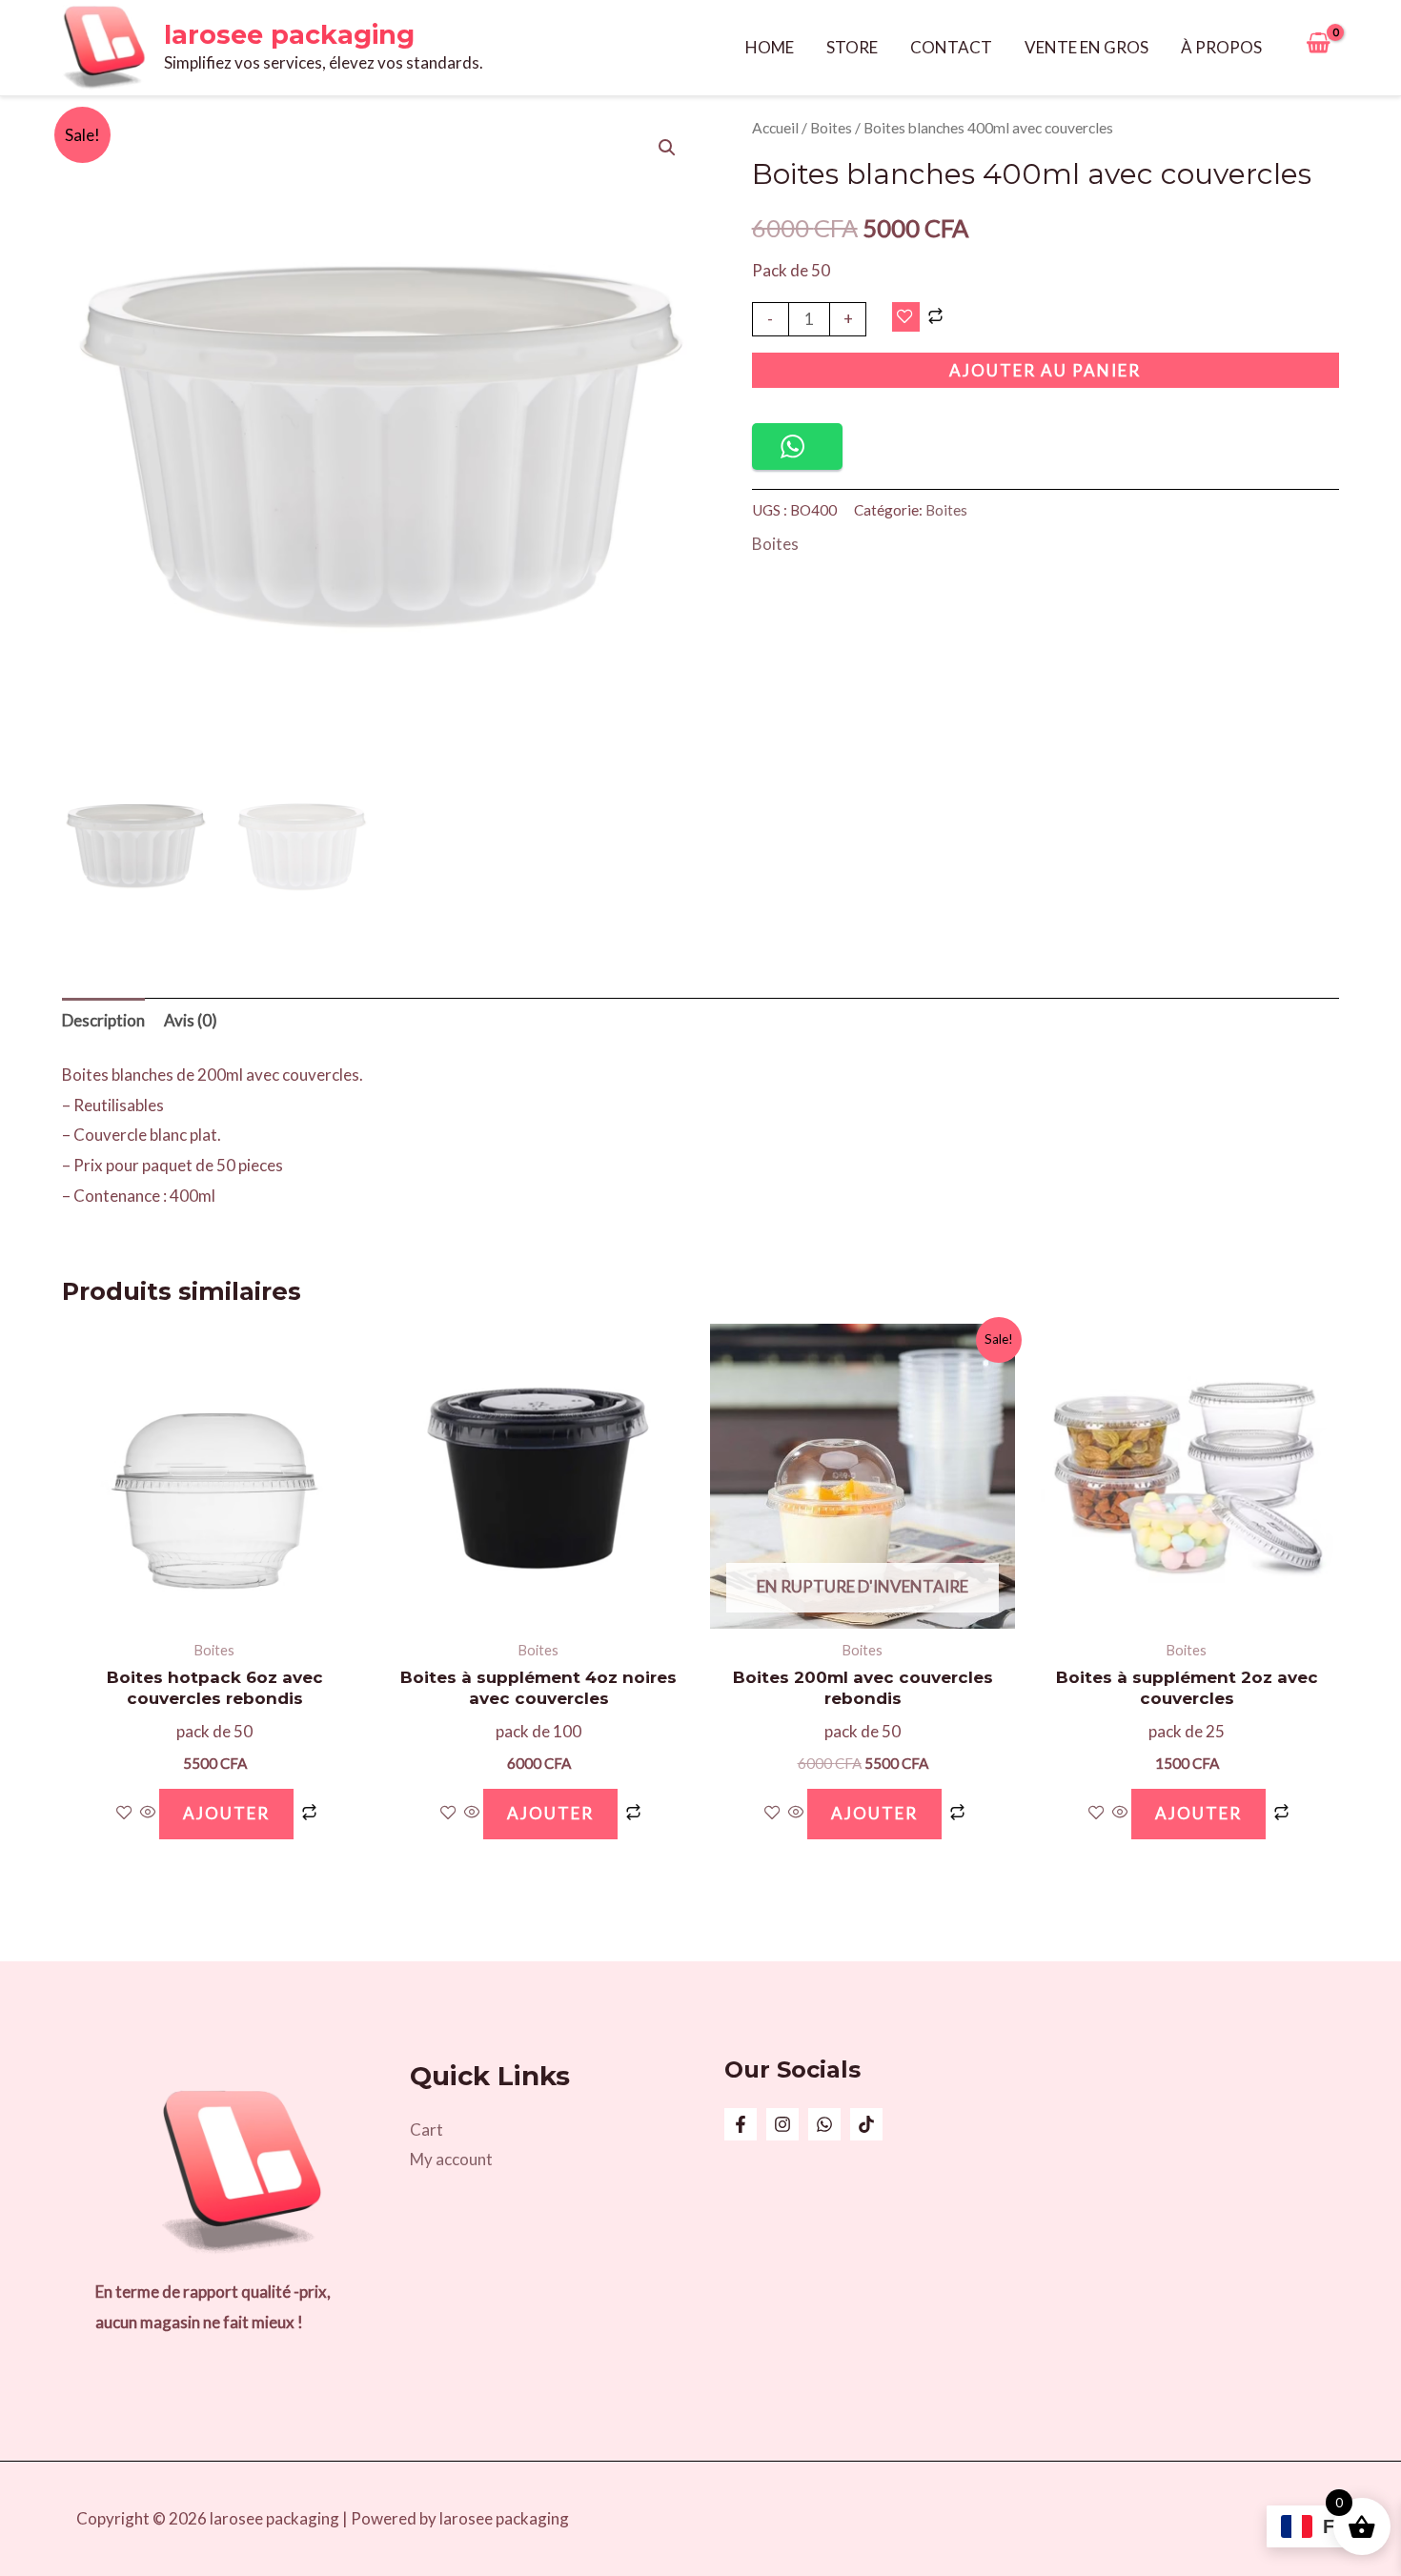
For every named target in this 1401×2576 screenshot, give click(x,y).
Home (770, 47)
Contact (951, 47)
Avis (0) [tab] (191, 1020)
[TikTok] (866, 2124)
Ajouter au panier (1045, 370)
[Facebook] (741, 2124)
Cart (426, 2130)
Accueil (775, 128)
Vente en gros (1086, 47)
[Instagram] (782, 2124)
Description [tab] (103, 1020)
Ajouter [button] (226, 1813)
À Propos (1221, 47)
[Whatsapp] (824, 2124)
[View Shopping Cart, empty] (1318, 48)
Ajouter (874, 1813)
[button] (667, 148)
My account (451, 2159)
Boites (831, 128)
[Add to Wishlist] (906, 317)
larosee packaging (289, 35)
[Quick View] (148, 1813)
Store (852, 47)
